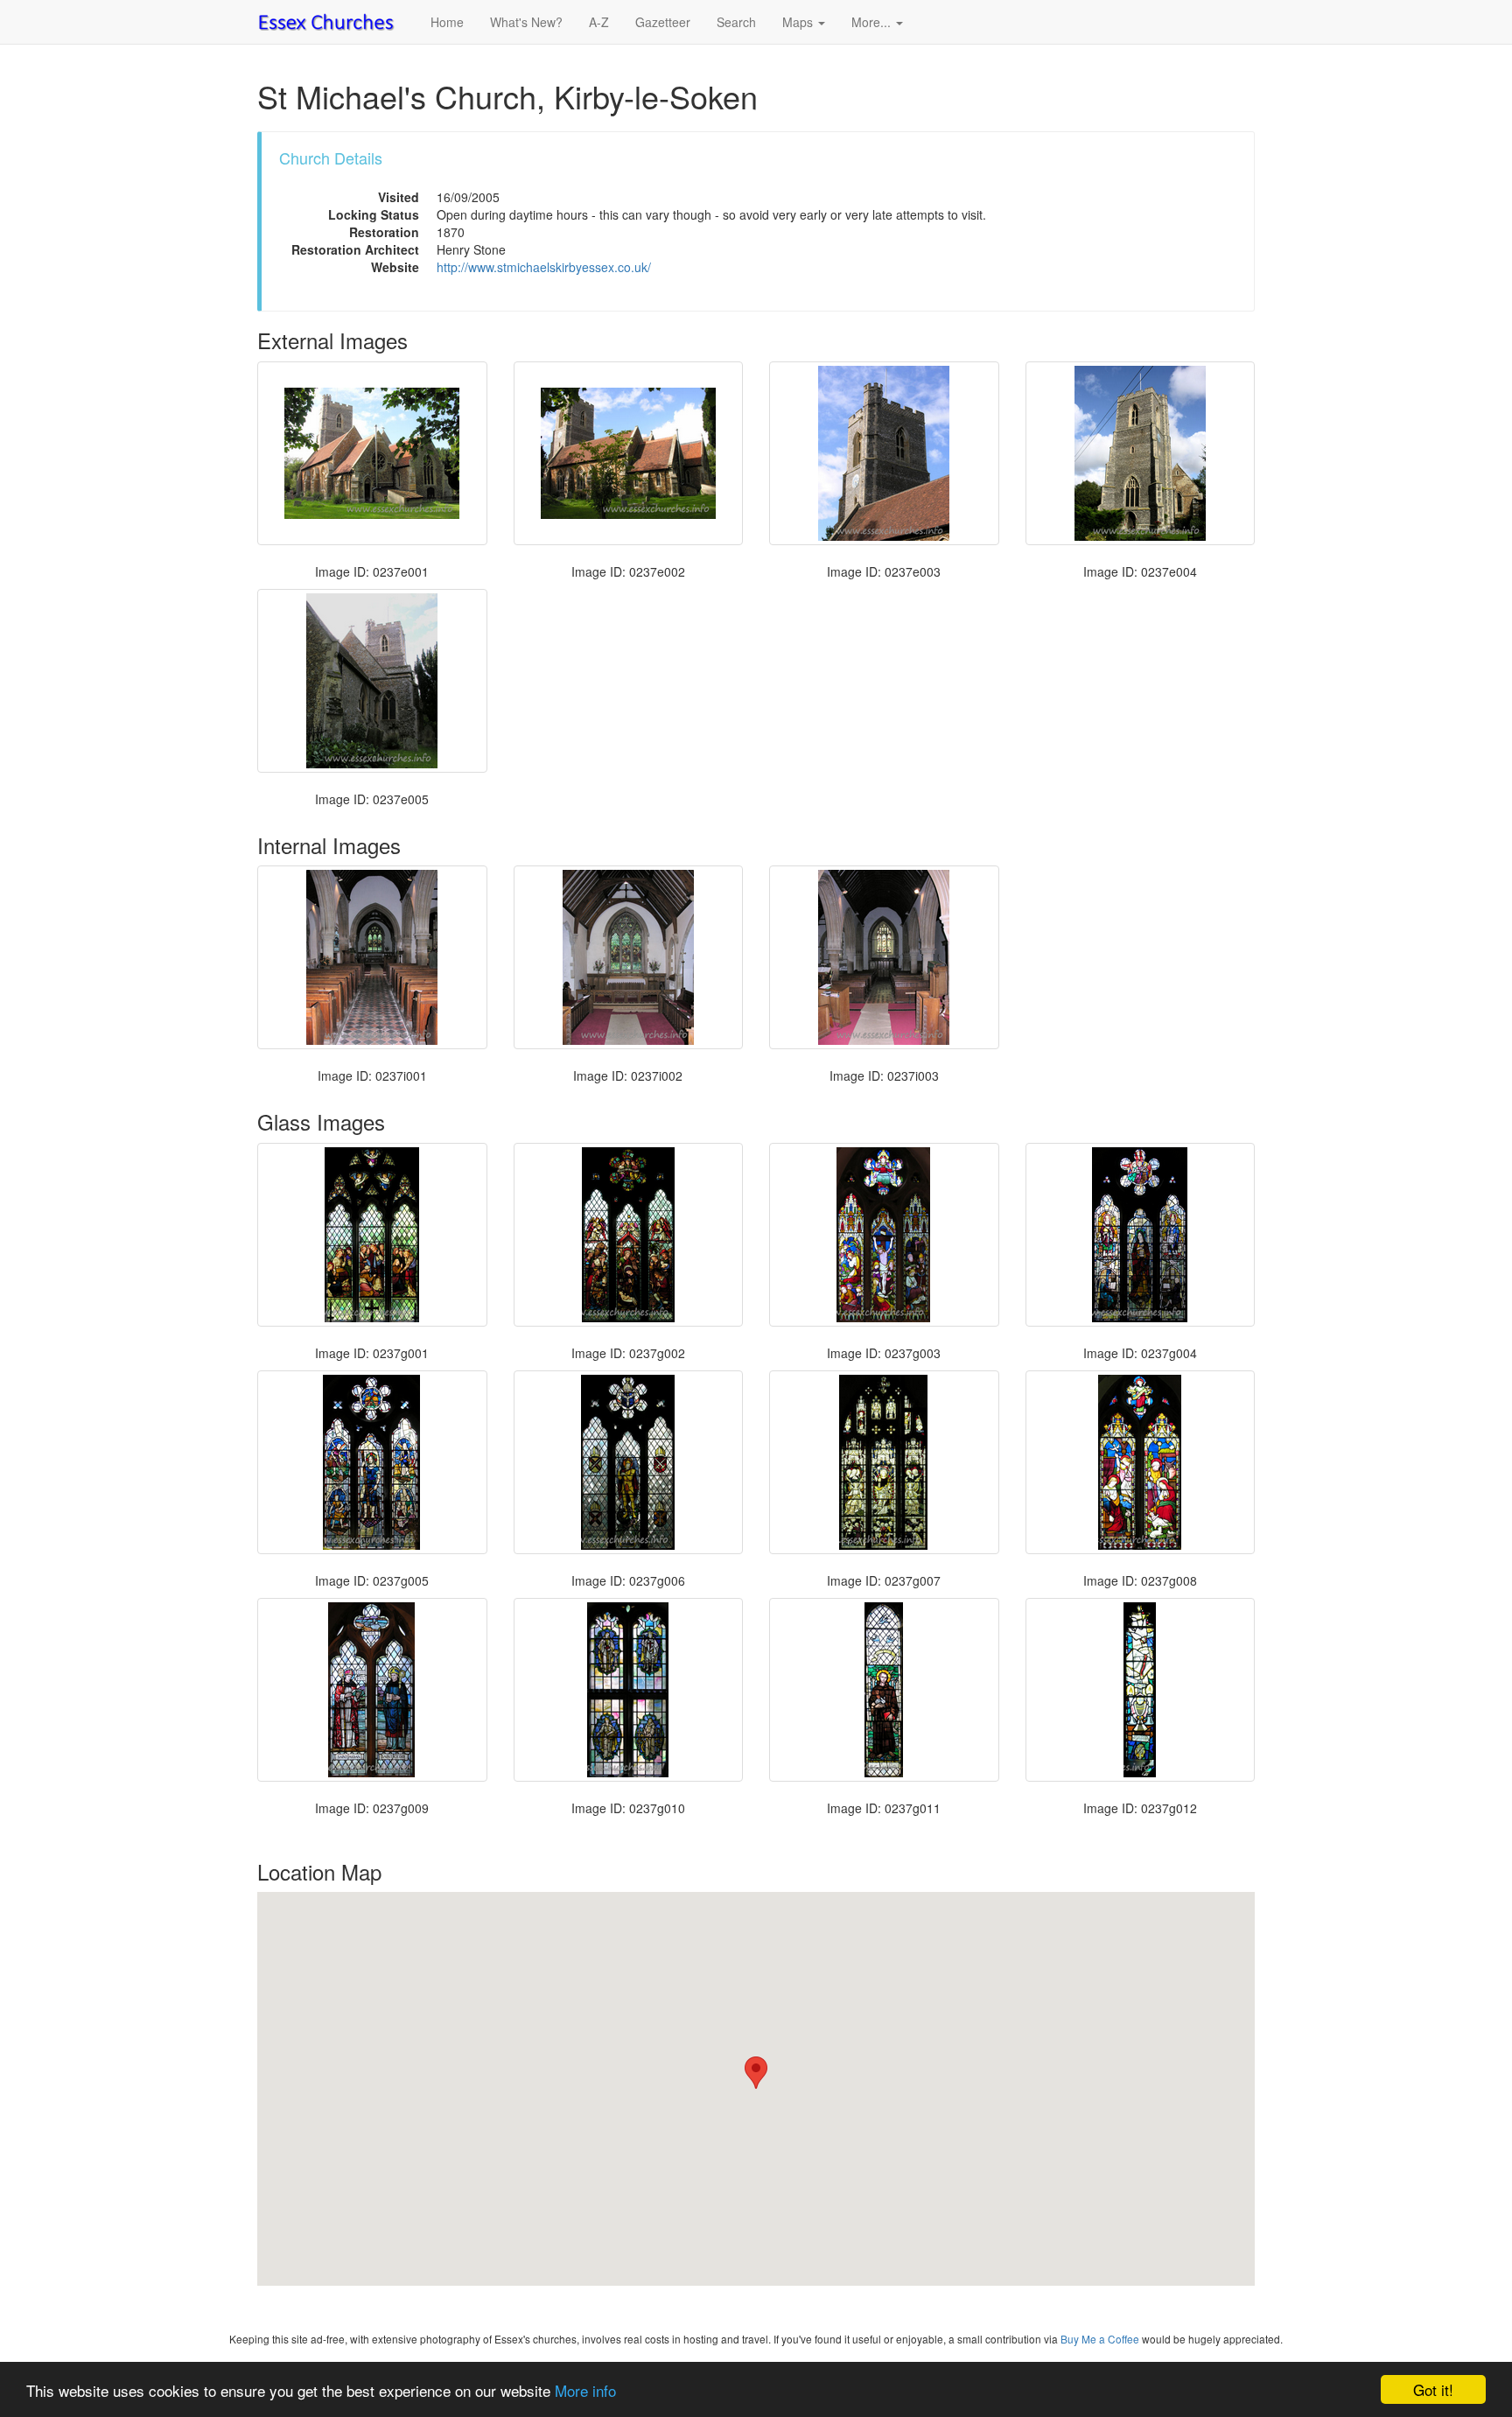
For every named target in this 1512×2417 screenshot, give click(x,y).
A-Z (599, 22)
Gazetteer (663, 22)
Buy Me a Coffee (1100, 2339)
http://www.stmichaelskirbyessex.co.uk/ (544, 267)
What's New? (526, 22)
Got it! (1433, 2389)
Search (736, 22)
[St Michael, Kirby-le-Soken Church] (372, 453)
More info (585, 2390)
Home (447, 22)
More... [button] (873, 22)
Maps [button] (799, 22)
